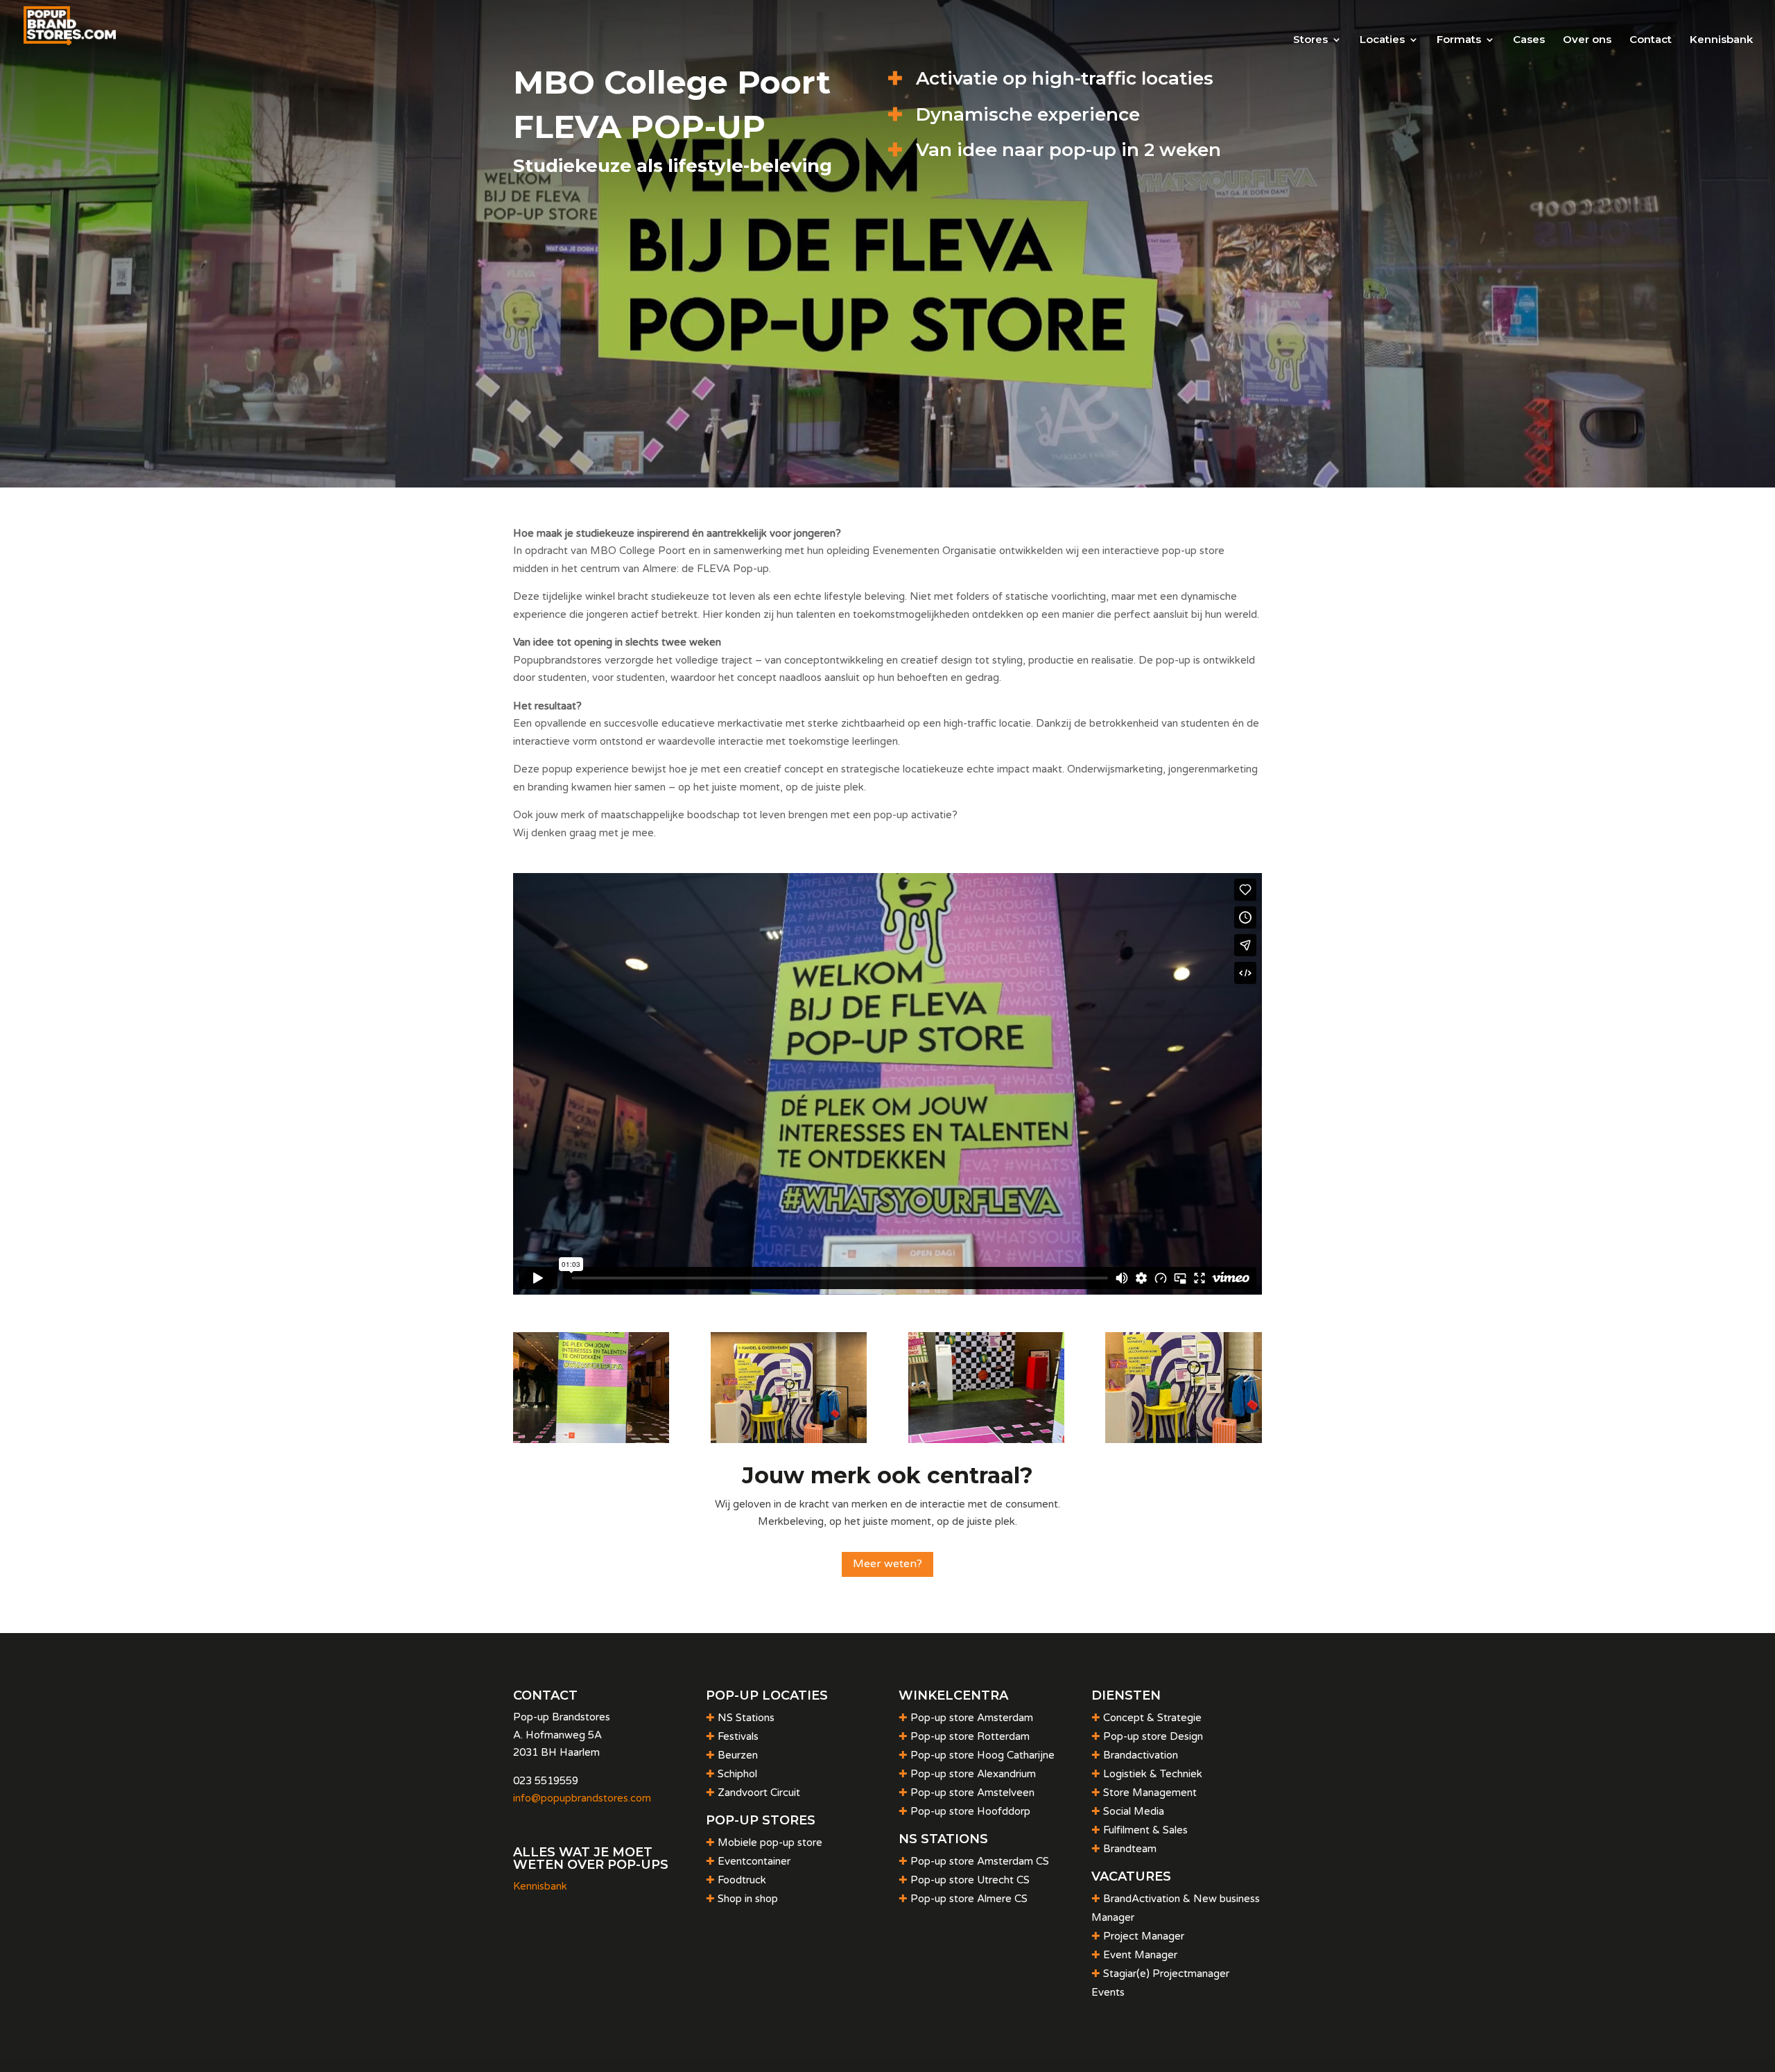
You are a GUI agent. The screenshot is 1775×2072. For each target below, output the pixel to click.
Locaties (1382, 40)
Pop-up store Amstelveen (972, 1793)
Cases (1529, 40)
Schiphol (737, 1774)
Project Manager (1144, 1936)
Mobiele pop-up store (770, 1842)
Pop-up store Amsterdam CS (980, 1861)
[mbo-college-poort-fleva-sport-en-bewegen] (986, 1440)
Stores (1310, 40)
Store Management (1150, 1793)
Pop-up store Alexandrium (973, 1774)
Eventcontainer (754, 1861)
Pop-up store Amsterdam (972, 1718)
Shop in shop (748, 1899)
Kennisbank (1721, 40)
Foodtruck (742, 1880)
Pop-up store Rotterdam (970, 1736)
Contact (1651, 40)
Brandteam (1130, 1849)
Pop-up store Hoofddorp (970, 1811)
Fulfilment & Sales (1145, 1830)
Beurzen (738, 1755)
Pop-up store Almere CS (969, 1899)
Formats (1459, 40)
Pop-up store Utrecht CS (970, 1880)
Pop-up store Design (1153, 1736)
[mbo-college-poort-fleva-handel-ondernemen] (1183, 1440)
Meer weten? (887, 1564)
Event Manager (1140, 1955)
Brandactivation (1141, 1755)
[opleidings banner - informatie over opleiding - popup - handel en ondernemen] (789, 1440)
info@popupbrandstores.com (582, 1798)
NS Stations (746, 1718)
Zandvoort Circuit (759, 1793)
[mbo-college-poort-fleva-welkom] (591, 1440)
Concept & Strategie (1152, 1718)
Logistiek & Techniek (1153, 1774)
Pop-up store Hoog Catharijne (982, 1755)
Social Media (1134, 1811)
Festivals (738, 1736)
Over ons (1587, 40)
